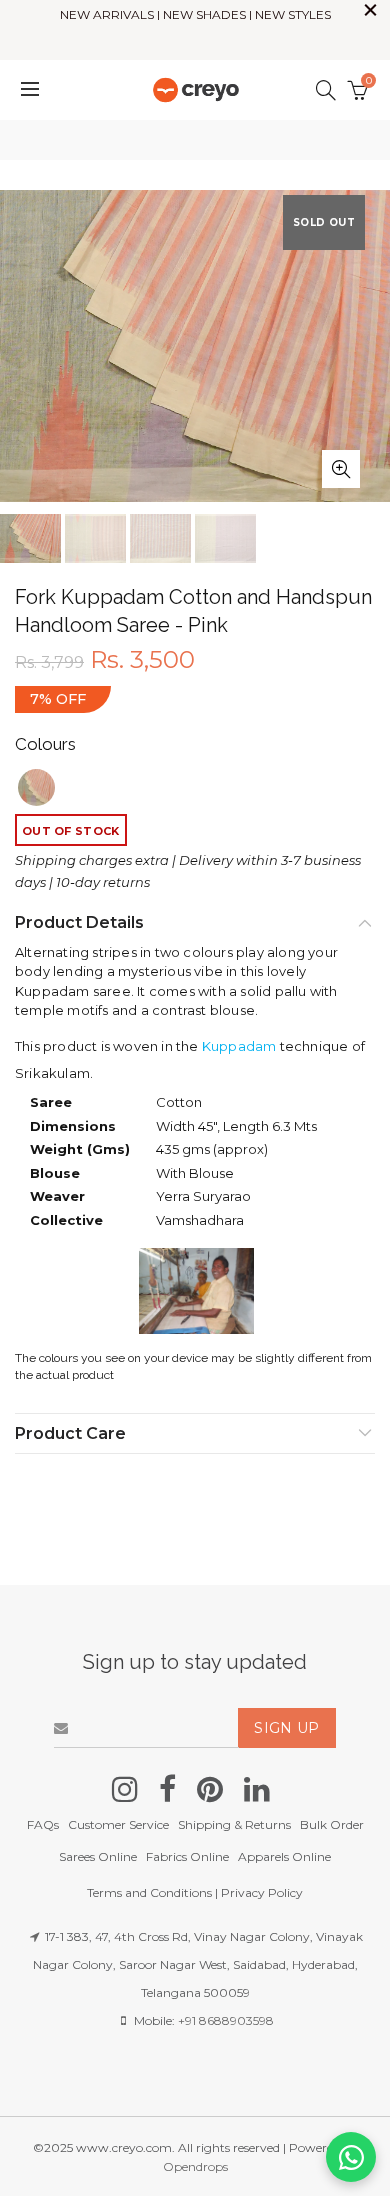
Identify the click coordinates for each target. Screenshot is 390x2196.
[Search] (326, 90)
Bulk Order (332, 1824)
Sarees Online (98, 1856)
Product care (70, 1433)
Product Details (79, 922)
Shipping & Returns (234, 1824)
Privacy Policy (262, 1892)
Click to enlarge (341, 469)
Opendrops (195, 2166)
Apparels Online (284, 1856)
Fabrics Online (187, 1856)
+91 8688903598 (226, 2020)
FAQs (43, 1824)
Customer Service (118, 1824)
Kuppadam (239, 1046)
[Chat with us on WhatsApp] (351, 2157)
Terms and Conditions (149, 1892)
